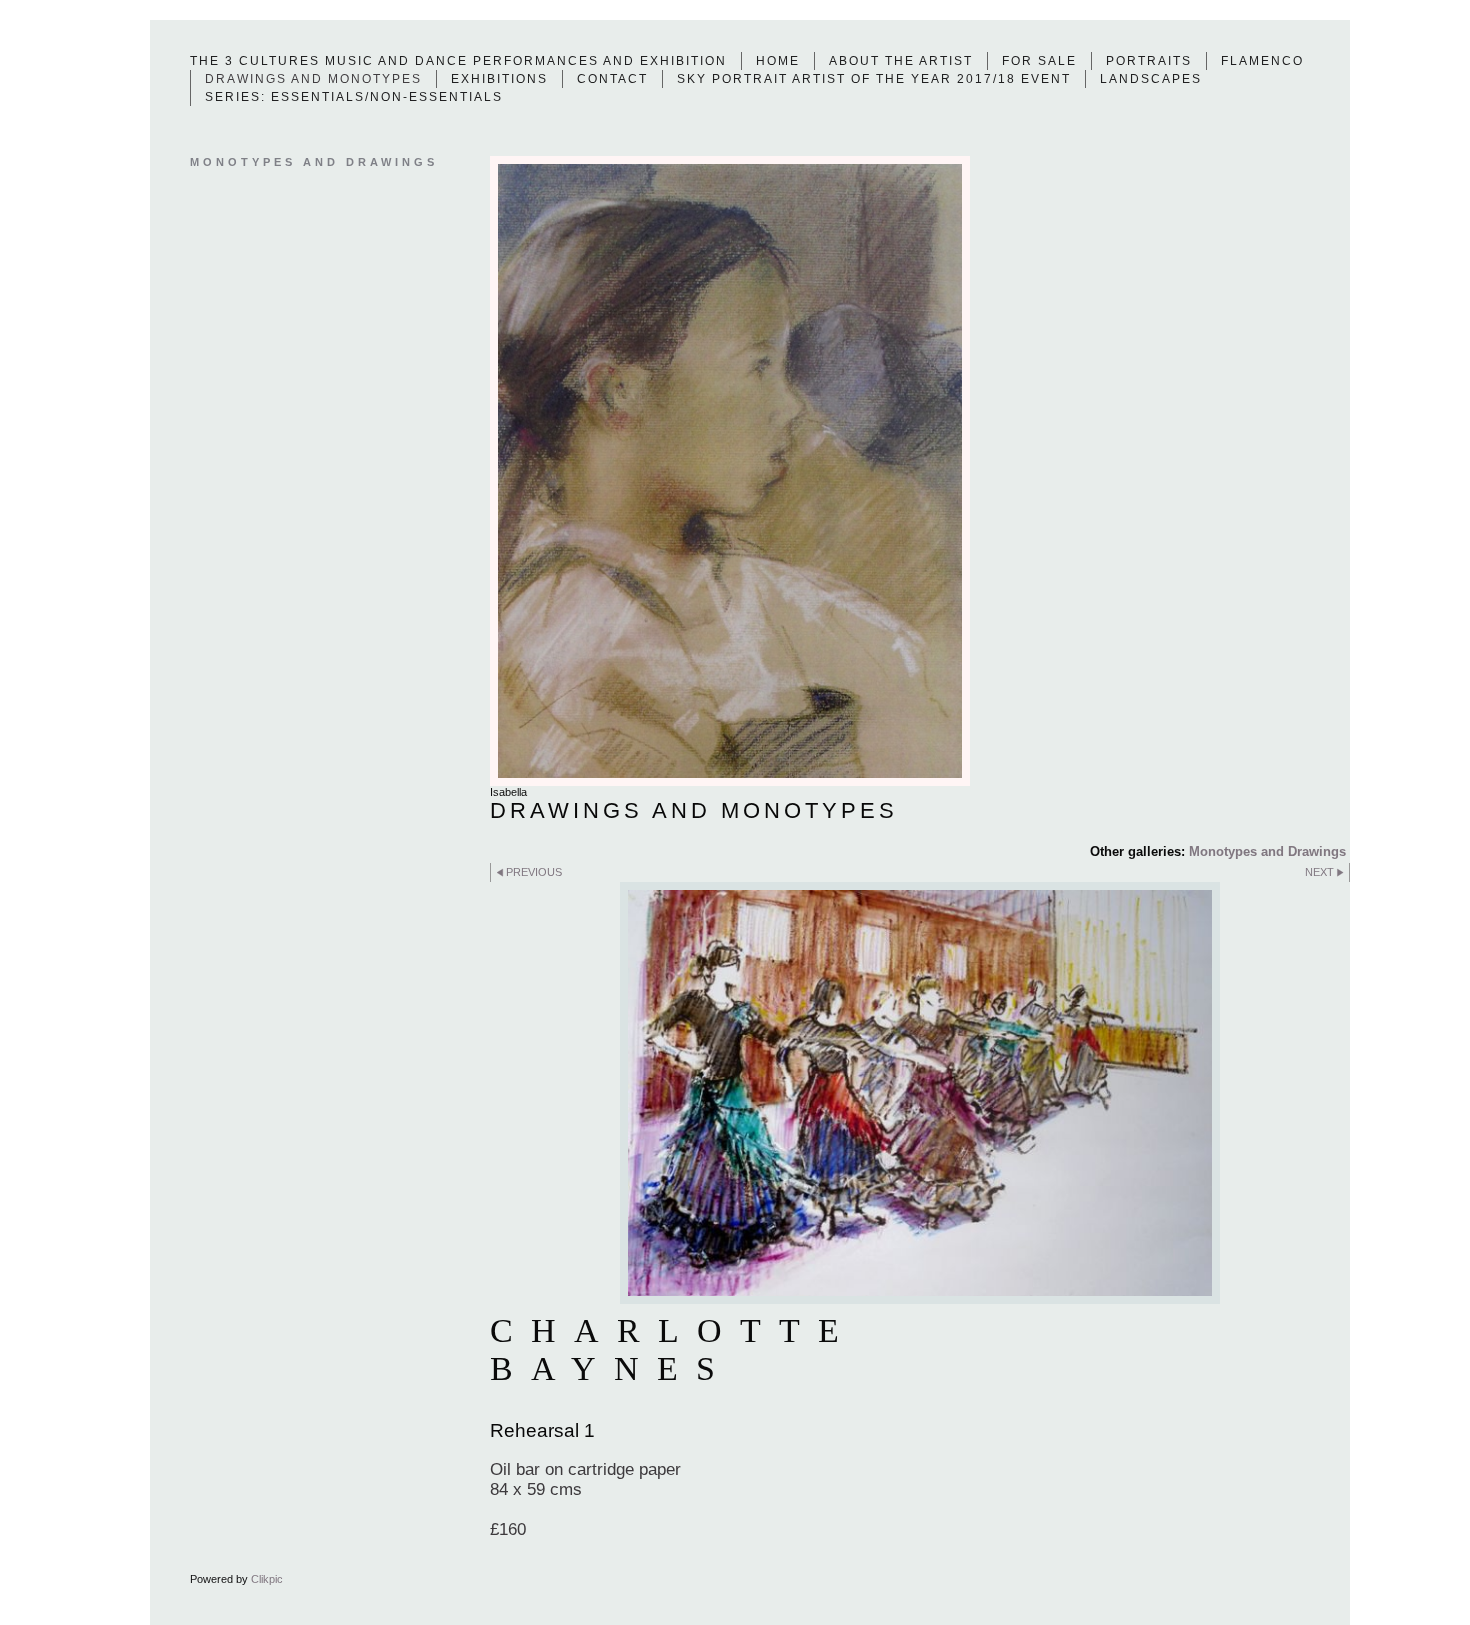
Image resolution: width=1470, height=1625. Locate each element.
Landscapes (1151, 79)
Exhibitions (499, 79)
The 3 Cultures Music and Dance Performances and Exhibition (458, 61)
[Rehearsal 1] (920, 1093)
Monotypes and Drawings (1267, 851)
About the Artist (901, 61)
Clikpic (267, 1579)
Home (778, 61)
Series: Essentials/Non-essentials (354, 97)
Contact (612, 79)
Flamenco (1262, 61)
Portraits (1149, 61)
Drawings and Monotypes (313, 79)
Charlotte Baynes (673, 1349)
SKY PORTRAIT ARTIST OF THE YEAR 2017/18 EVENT (874, 79)
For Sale (1039, 61)
